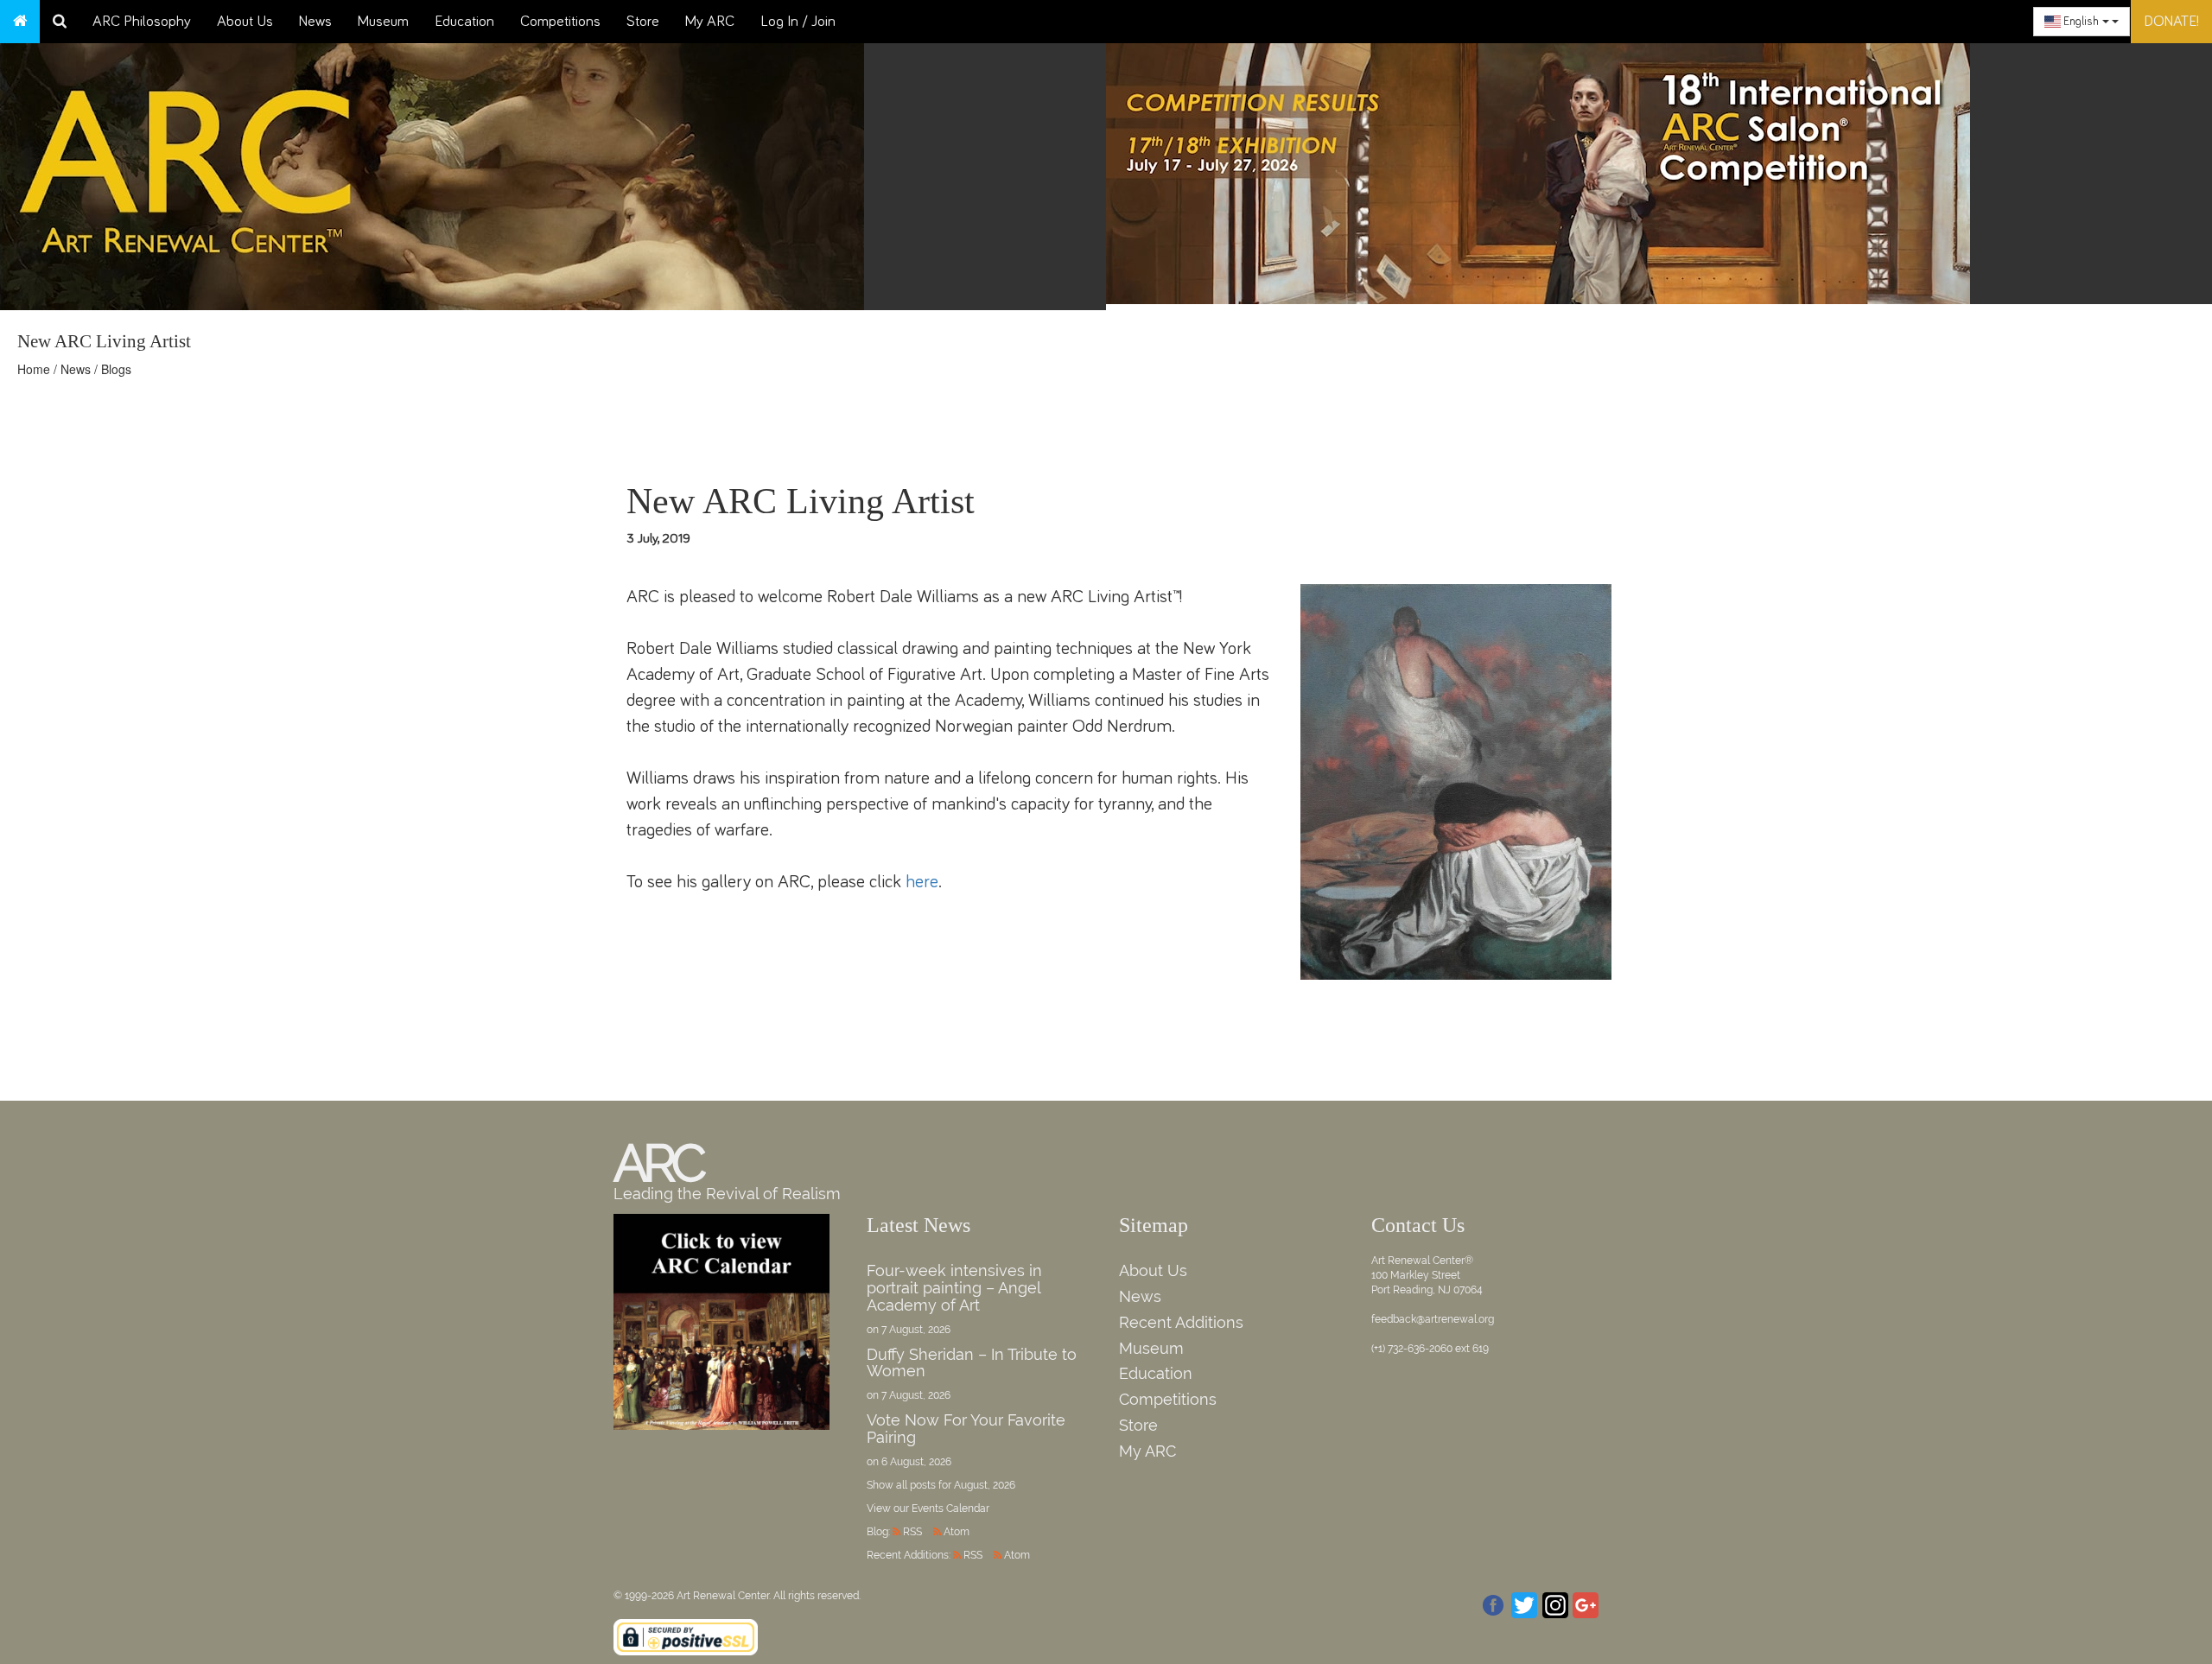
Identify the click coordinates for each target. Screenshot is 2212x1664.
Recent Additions (1181, 1322)
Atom (957, 1532)
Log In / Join (798, 22)
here (922, 882)
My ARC (710, 22)
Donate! (2171, 22)
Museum (383, 22)
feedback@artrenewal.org (1433, 1319)
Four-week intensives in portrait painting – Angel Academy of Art (954, 1288)
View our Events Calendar (928, 1508)
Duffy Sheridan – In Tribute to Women (972, 1363)
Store (643, 22)
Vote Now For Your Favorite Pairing (966, 1429)
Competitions (560, 22)
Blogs (116, 369)
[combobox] (2082, 22)
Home (34, 369)
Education (464, 22)
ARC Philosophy (142, 22)
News (315, 22)
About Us (245, 22)
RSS (912, 1532)
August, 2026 (985, 1485)
